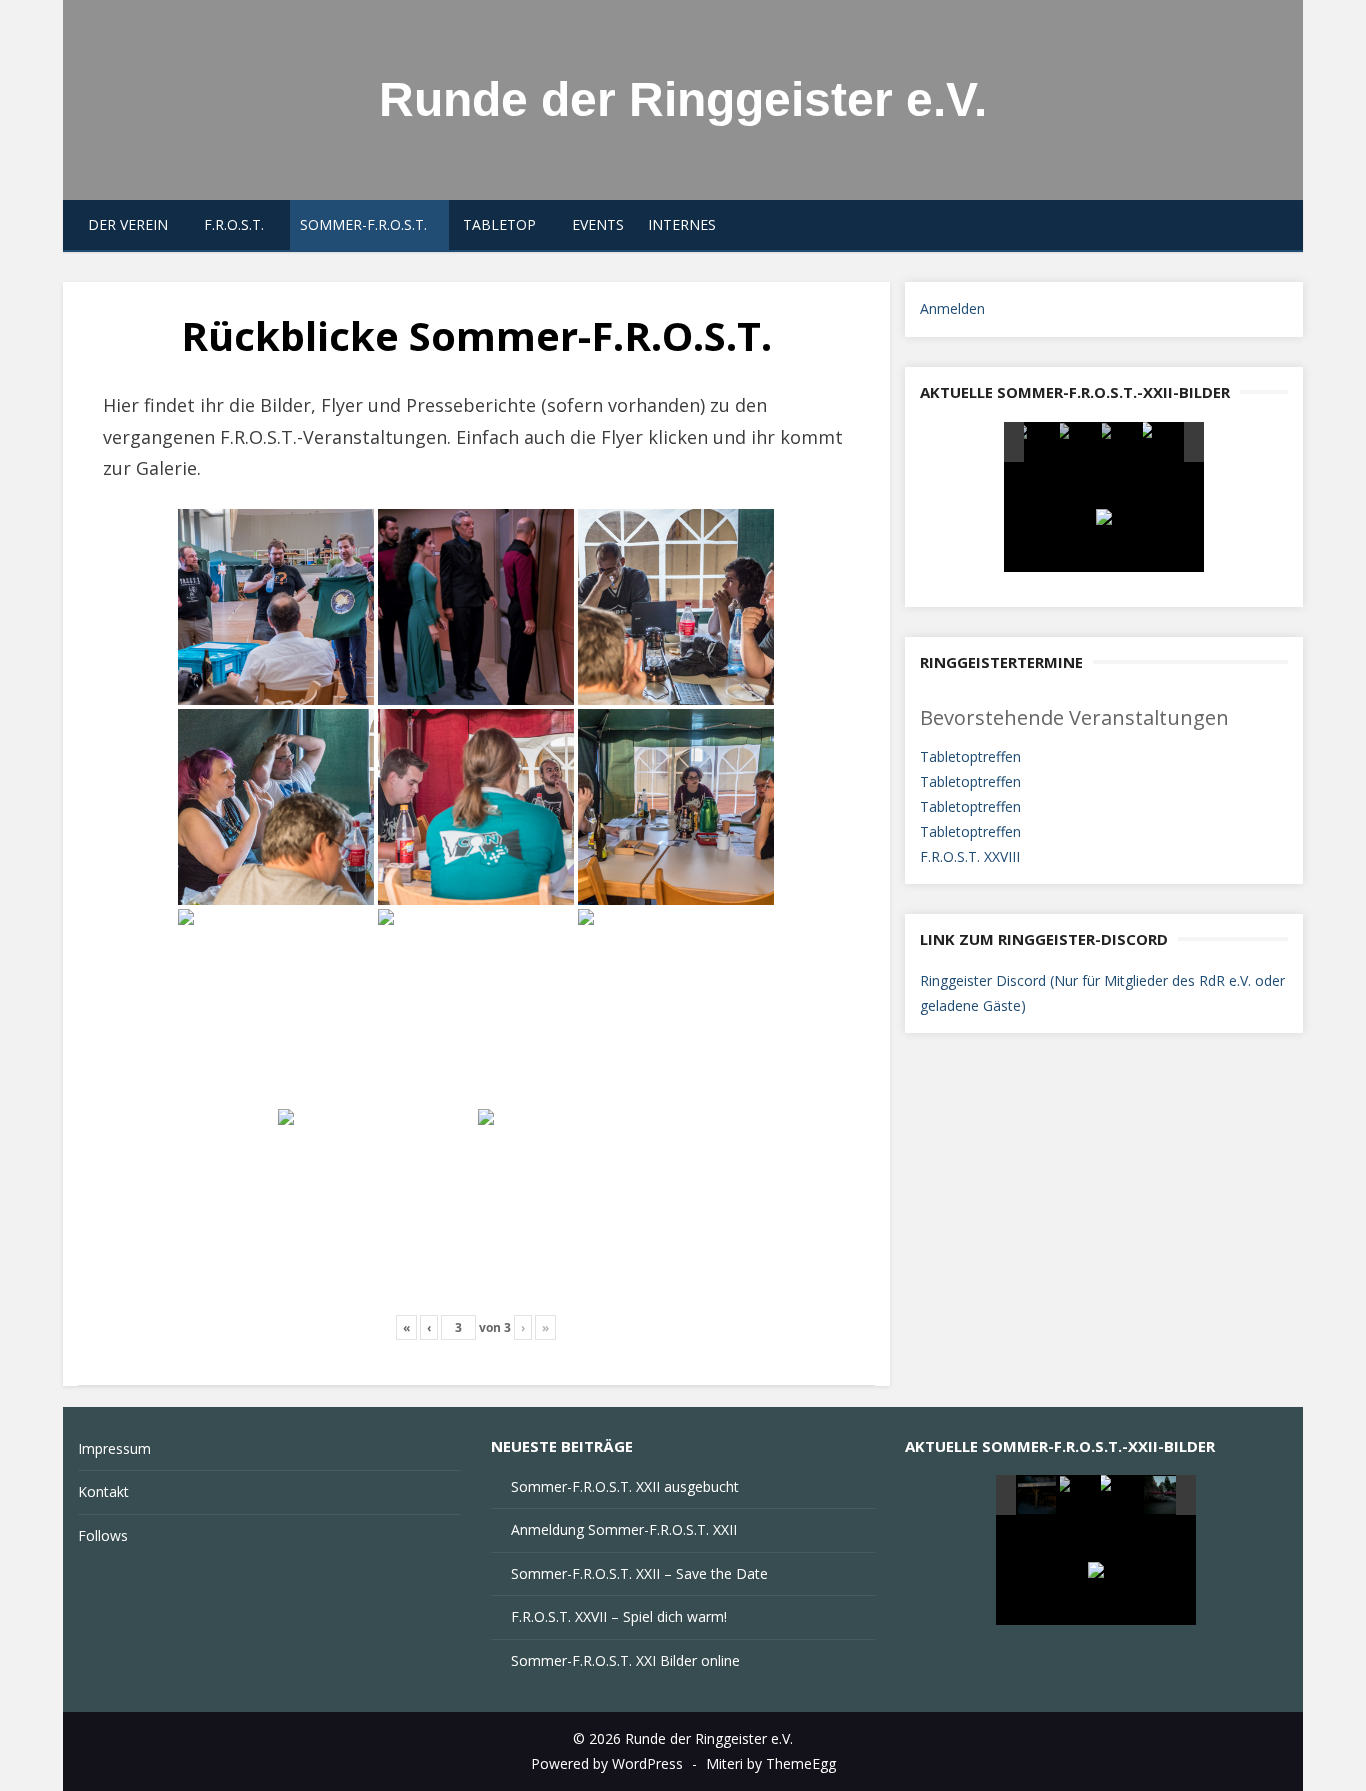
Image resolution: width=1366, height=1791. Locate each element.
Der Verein (128, 224)
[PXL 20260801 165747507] (1037, 443)
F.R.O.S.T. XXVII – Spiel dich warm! (619, 1616)
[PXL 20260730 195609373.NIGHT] (1038, 1496)
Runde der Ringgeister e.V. (683, 99)
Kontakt (103, 1491)
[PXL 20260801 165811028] (1162, 442)
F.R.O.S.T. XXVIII (970, 856)
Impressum (114, 1448)
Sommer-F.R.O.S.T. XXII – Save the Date (639, 1573)
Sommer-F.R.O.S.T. (363, 224)
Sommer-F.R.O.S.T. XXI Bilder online (625, 1660)
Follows (103, 1535)
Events (598, 224)
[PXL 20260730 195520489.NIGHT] (1080, 1496)
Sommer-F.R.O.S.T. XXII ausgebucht (625, 1486)
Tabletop (499, 224)
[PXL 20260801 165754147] (1079, 443)
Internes (682, 224)
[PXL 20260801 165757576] (1121, 443)
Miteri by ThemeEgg (771, 1763)
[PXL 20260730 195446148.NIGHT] (1121, 1495)
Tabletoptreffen (970, 756)
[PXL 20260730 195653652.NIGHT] (1164, 1496)
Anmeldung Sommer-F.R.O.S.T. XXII (624, 1529)
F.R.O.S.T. (234, 224)
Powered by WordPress (607, 1763)
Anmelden (952, 308)
